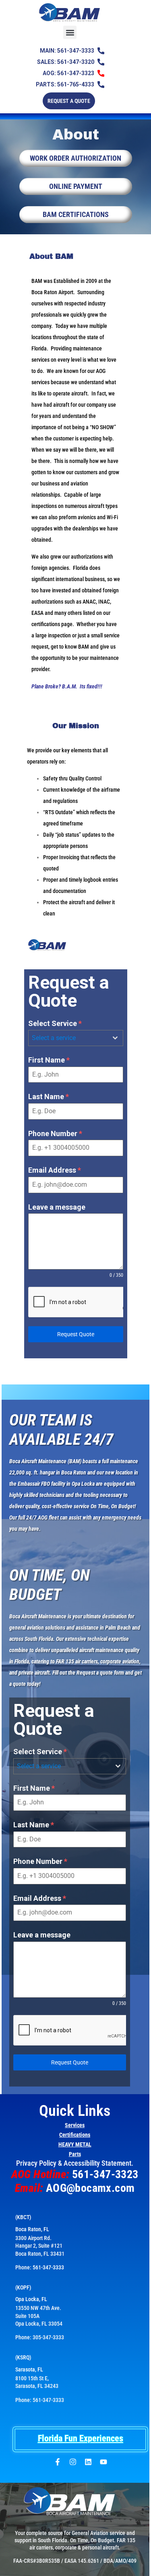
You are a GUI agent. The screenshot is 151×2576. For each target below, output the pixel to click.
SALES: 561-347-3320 (66, 62)
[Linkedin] (88, 2462)
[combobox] (76, 1038)
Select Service (55, 1023)
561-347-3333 (48, 2267)
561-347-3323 (105, 2174)
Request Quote (76, 1334)
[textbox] (68, 1038)
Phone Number (55, 1133)
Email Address (55, 1170)
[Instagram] (73, 2462)
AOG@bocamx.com (90, 2188)
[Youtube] (103, 2462)
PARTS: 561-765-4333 (65, 84)
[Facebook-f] (58, 2462)
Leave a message (57, 1207)
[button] (70, 32)
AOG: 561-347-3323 (68, 73)
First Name (49, 1060)
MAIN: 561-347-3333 (67, 51)
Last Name (49, 1097)
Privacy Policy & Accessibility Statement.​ (75, 2163)
